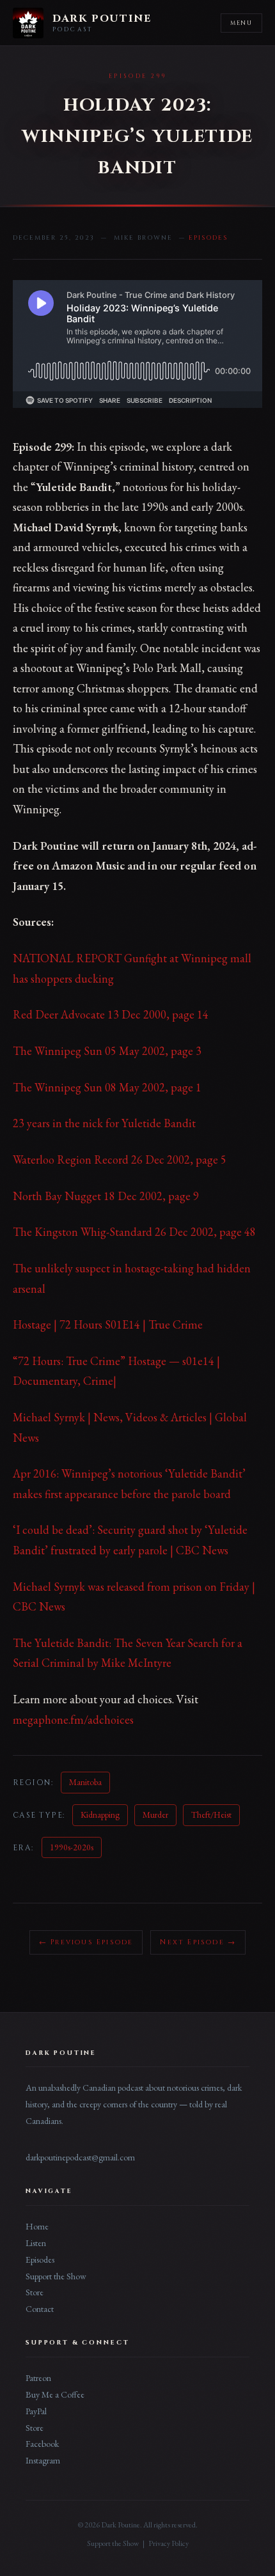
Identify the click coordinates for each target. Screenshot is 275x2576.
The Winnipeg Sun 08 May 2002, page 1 (107, 1087)
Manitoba (85, 1782)
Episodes (40, 2260)
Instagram (43, 2460)
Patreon (38, 2378)
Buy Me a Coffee (55, 2394)
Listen (36, 2243)
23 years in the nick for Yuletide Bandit (104, 1123)
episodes (208, 238)
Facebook (42, 2444)
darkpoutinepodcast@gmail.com (80, 2157)
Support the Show (56, 2276)
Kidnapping (100, 1815)
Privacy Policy (169, 2543)
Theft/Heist (211, 1815)
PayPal (36, 2411)
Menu (241, 23)
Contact (40, 2309)
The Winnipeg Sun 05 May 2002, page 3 (107, 1051)
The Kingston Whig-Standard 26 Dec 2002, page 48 (134, 1232)
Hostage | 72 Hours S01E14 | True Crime (108, 1324)
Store (35, 2292)
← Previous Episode (86, 1942)
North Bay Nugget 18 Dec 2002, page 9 (106, 1196)
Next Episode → (198, 1942)
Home (37, 2226)
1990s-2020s (72, 1847)
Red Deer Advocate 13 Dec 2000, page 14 (111, 1014)
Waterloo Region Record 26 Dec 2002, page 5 (120, 1159)
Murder (155, 1815)
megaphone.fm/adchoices (73, 1720)
